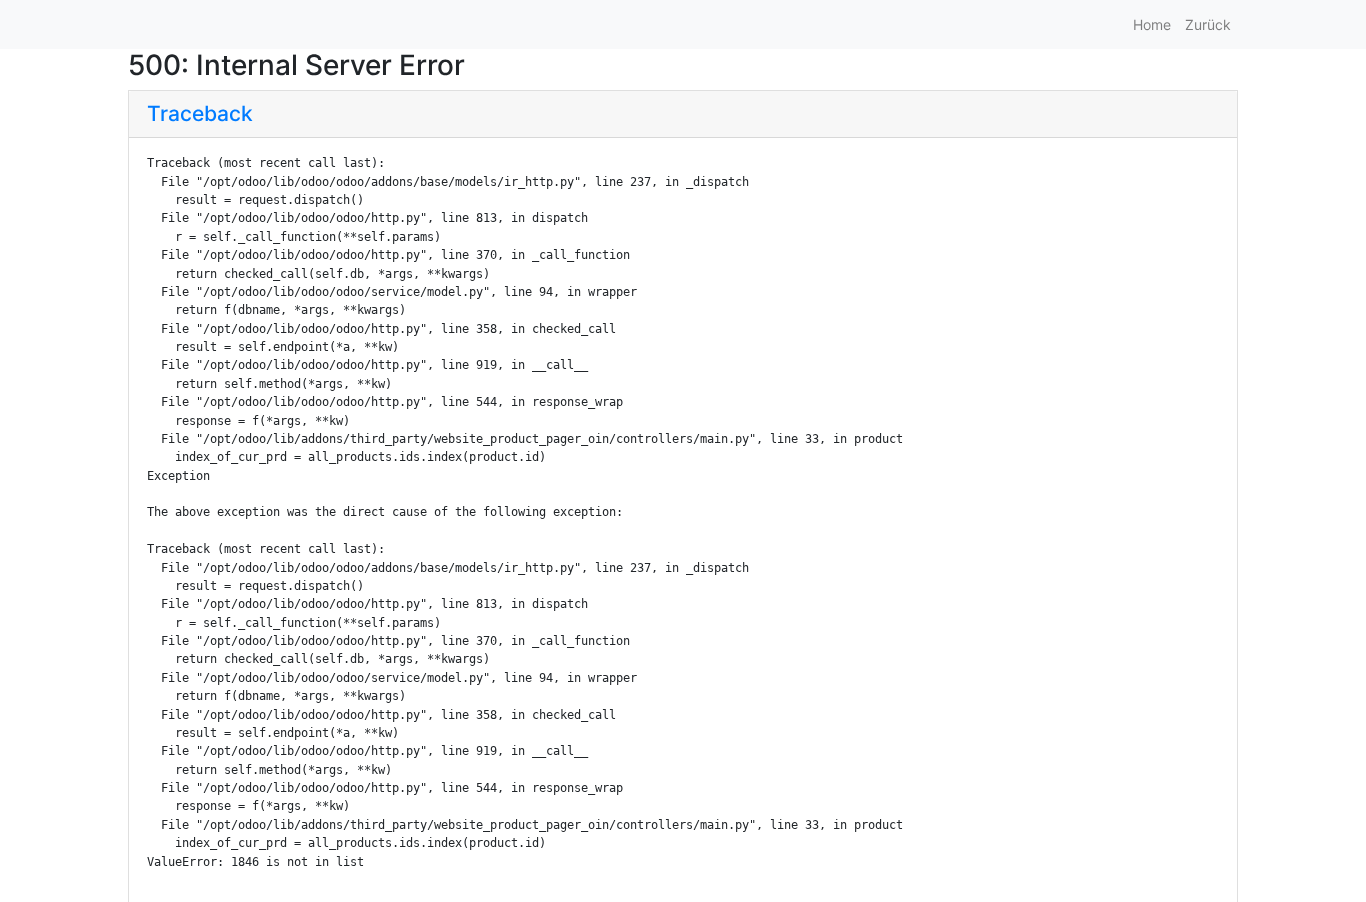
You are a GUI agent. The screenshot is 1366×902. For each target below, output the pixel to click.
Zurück (1208, 24)
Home (1152, 24)
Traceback (200, 113)
